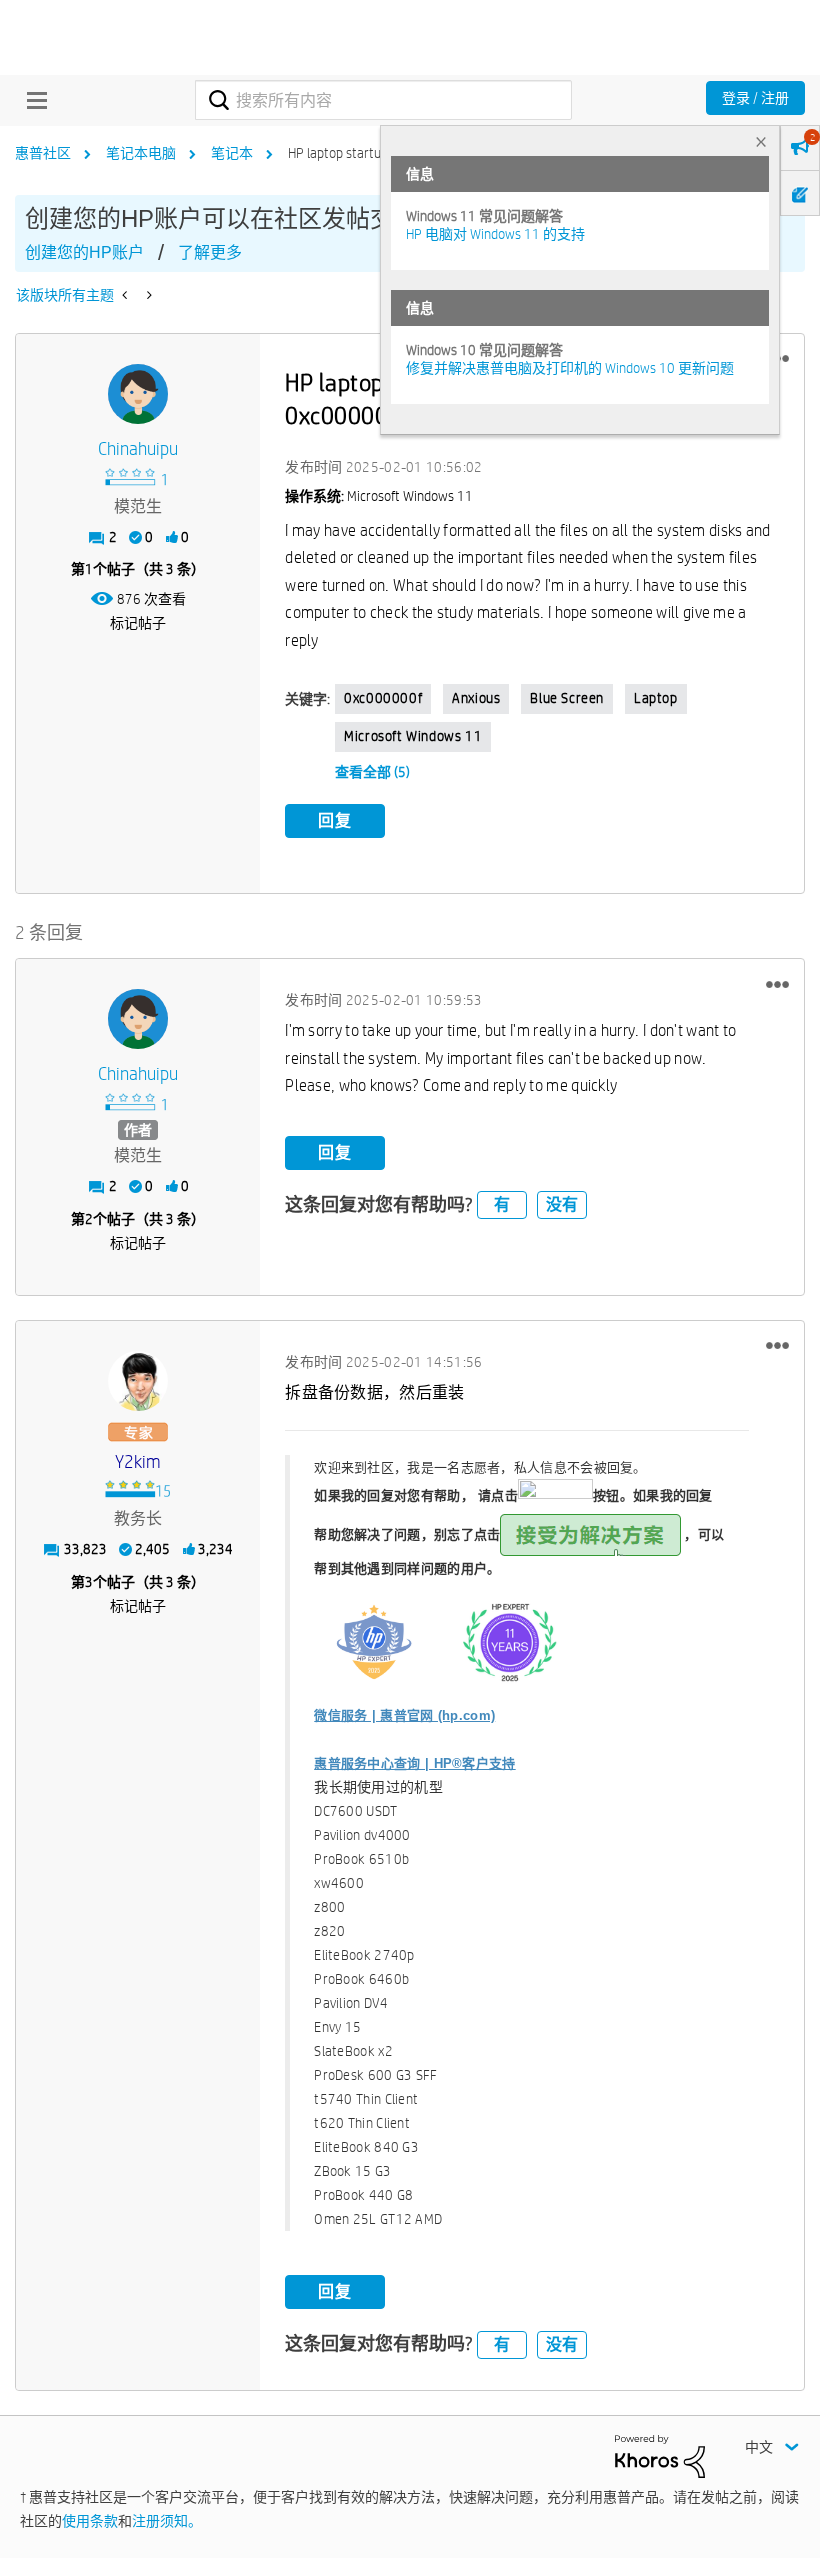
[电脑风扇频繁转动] (147, 295)
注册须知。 (167, 2521)
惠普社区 (43, 153)
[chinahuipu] (138, 394)
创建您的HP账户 (84, 252)
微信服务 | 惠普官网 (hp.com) (404, 1715)
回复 (335, 820)
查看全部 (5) (372, 772)
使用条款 (90, 2521)
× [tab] (761, 141)
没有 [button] (562, 1204)
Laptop (656, 698)
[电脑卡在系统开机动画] (126, 295)
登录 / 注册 (755, 98)
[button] (777, 984)
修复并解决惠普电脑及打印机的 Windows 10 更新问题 (570, 368)
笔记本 (232, 153)
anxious (476, 698)
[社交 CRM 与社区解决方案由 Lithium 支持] (660, 2455)
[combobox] (383, 100)
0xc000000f (383, 698)
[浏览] (32, 100)
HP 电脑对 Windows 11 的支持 (495, 234)
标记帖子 (138, 623)
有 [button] (502, 1204)
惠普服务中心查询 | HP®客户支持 (414, 1763)
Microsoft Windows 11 (413, 736)
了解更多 (210, 252)
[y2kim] (138, 1381)
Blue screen (567, 698)
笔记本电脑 (141, 153)
